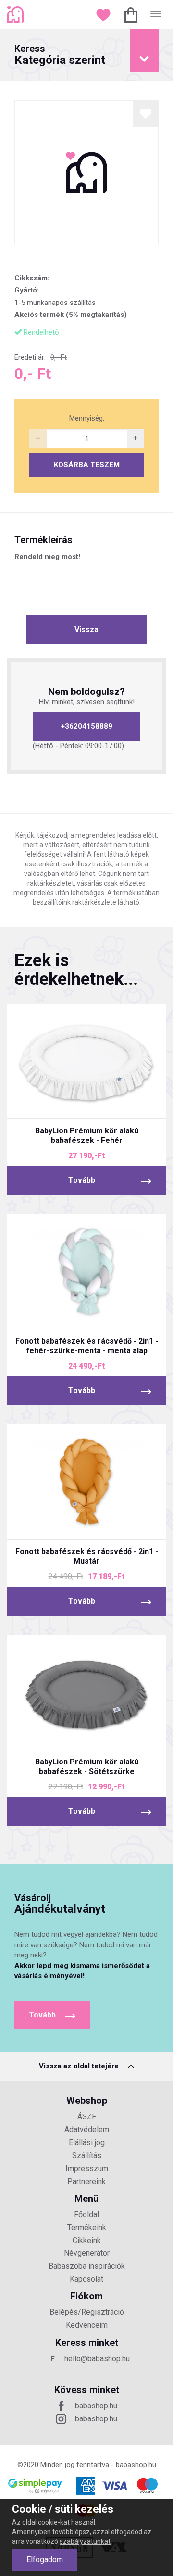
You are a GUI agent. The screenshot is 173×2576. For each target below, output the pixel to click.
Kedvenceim (87, 2325)
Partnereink (86, 2181)
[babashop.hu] (17, 14)
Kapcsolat (86, 2279)
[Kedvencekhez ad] (146, 114)
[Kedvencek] (105, 14)
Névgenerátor (87, 2253)
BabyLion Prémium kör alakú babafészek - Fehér (87, 1136)
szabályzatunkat (85, 2541)
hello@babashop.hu (97, 2359)
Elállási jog (87, 2143)
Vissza (86, 629)
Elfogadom (45, 2559)
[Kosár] (132, 14)
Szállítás (87, 2156)
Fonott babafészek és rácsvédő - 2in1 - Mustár (87, 1556)
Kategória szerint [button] (60, 55)
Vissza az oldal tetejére (80, 2066)
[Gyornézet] (51, 1103)
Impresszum (87, 2169)
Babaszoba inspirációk (87, 2266)
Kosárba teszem (87, 465)
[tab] (86, 55)
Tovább (82, 1180)
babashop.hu (96, 2406)
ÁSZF (87, 2117)
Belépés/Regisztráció (87, 2312)
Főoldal (86, 2215)
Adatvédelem (87, 2130)
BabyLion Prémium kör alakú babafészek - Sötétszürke (87, 1767)
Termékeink (87, 2228)
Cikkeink (87, 2241)
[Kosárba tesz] (123, 1103)
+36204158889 (87, 726)
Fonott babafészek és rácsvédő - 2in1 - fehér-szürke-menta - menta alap (87, 1346)
